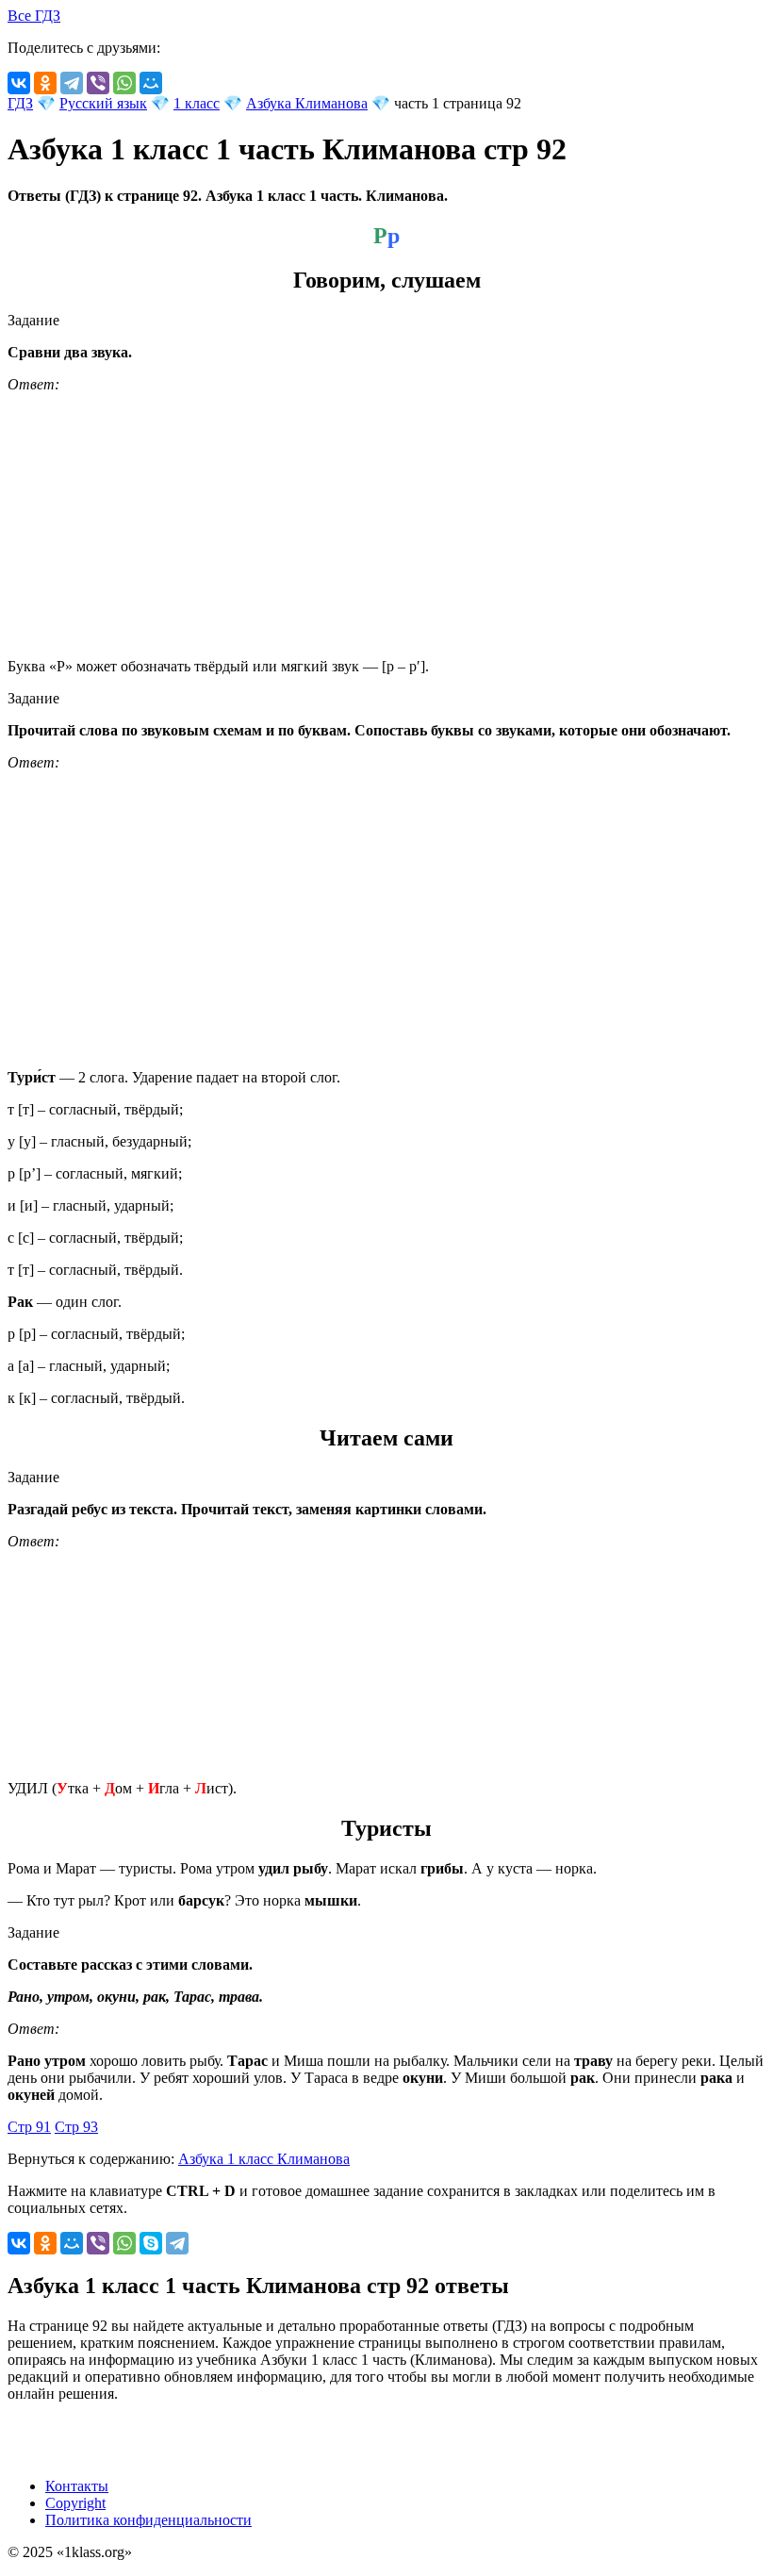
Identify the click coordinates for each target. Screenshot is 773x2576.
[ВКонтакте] (19, 83)
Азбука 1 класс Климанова (264, 2159)
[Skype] (151, 2243)
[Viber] (98, 83)
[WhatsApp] (124, 83)
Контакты (77, 2486)
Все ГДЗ (34, 16)
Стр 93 (76, 2127)
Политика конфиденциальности (148, 2520)
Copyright (75, 2503)
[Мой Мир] (151, 83)
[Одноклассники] (45, 83)
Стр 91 (29, 2127)
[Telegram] (72, 83)
